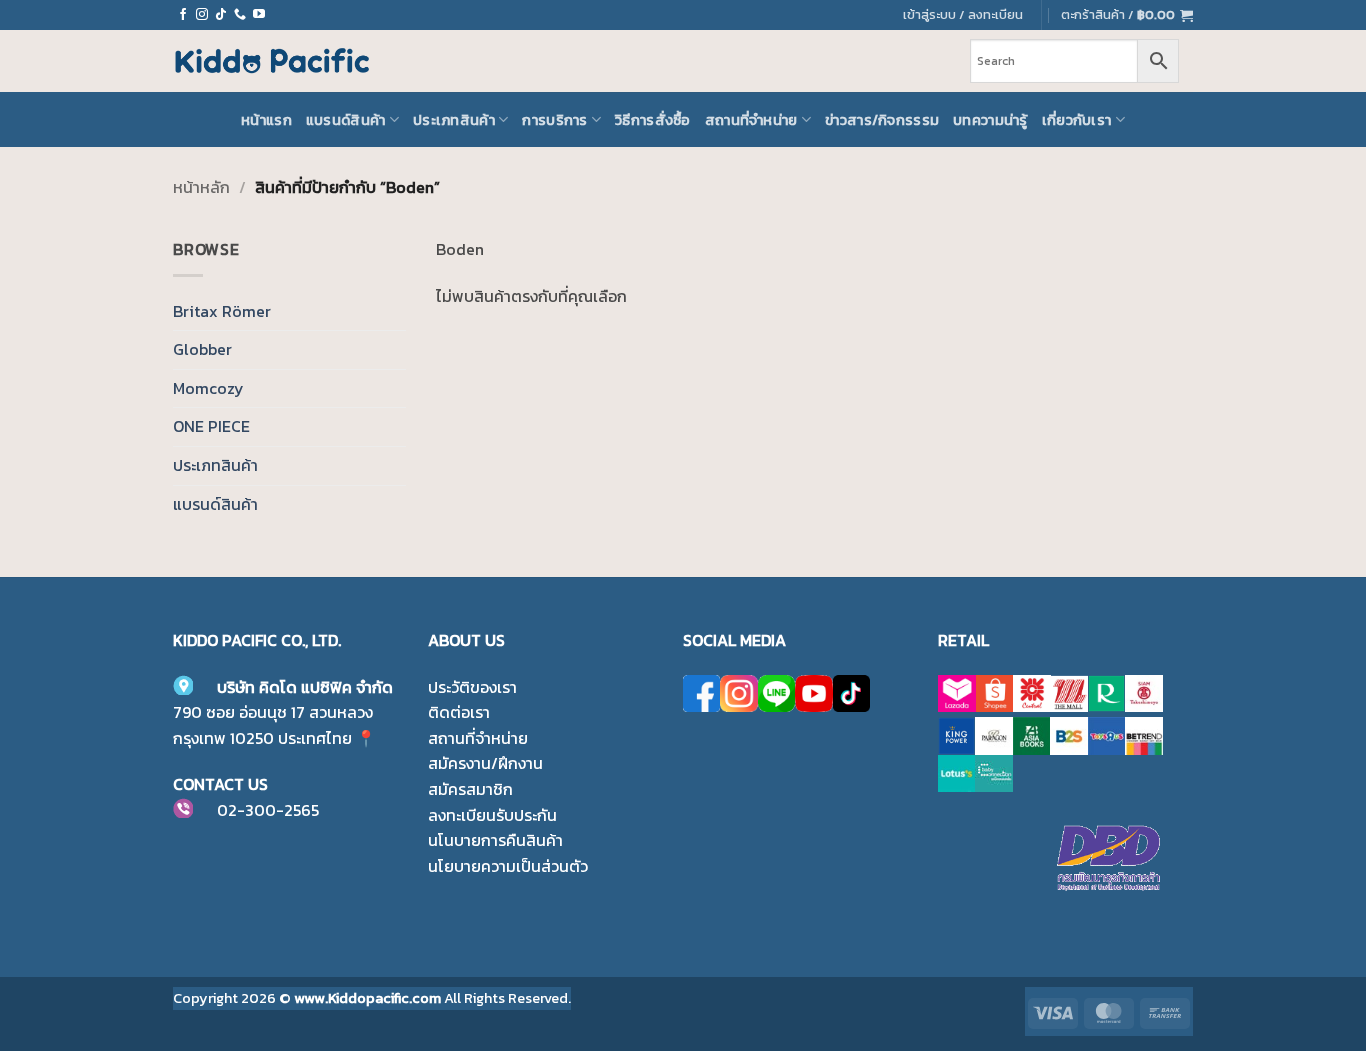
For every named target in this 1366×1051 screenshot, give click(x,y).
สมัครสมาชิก (470, 789)
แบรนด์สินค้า (346, 120)
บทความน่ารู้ (990, 120)
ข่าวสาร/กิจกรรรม (882, 120)
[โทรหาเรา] (240, 15)
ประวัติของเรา (472, 687)
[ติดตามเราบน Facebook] (183, 15)
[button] (1127, 15)
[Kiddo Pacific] (273, 61)
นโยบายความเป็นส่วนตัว (508, 866)
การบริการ (554, 120)
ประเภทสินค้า (454, 120)
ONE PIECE (211, 426)
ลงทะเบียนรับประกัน (492, 815)
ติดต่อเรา (459, 712)
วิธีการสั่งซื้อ (653, 120)
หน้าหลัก (201, 187)
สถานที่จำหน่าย (751, 120)
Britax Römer (222, 311)
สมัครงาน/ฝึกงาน (485, 763)
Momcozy (208, 388)
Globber (202, 349)
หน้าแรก (266, 120)
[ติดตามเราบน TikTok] (221, 15)
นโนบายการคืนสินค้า (495, 840)
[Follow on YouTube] (259, 15)
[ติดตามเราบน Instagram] (202, 15)
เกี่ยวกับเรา (1077, 120)
